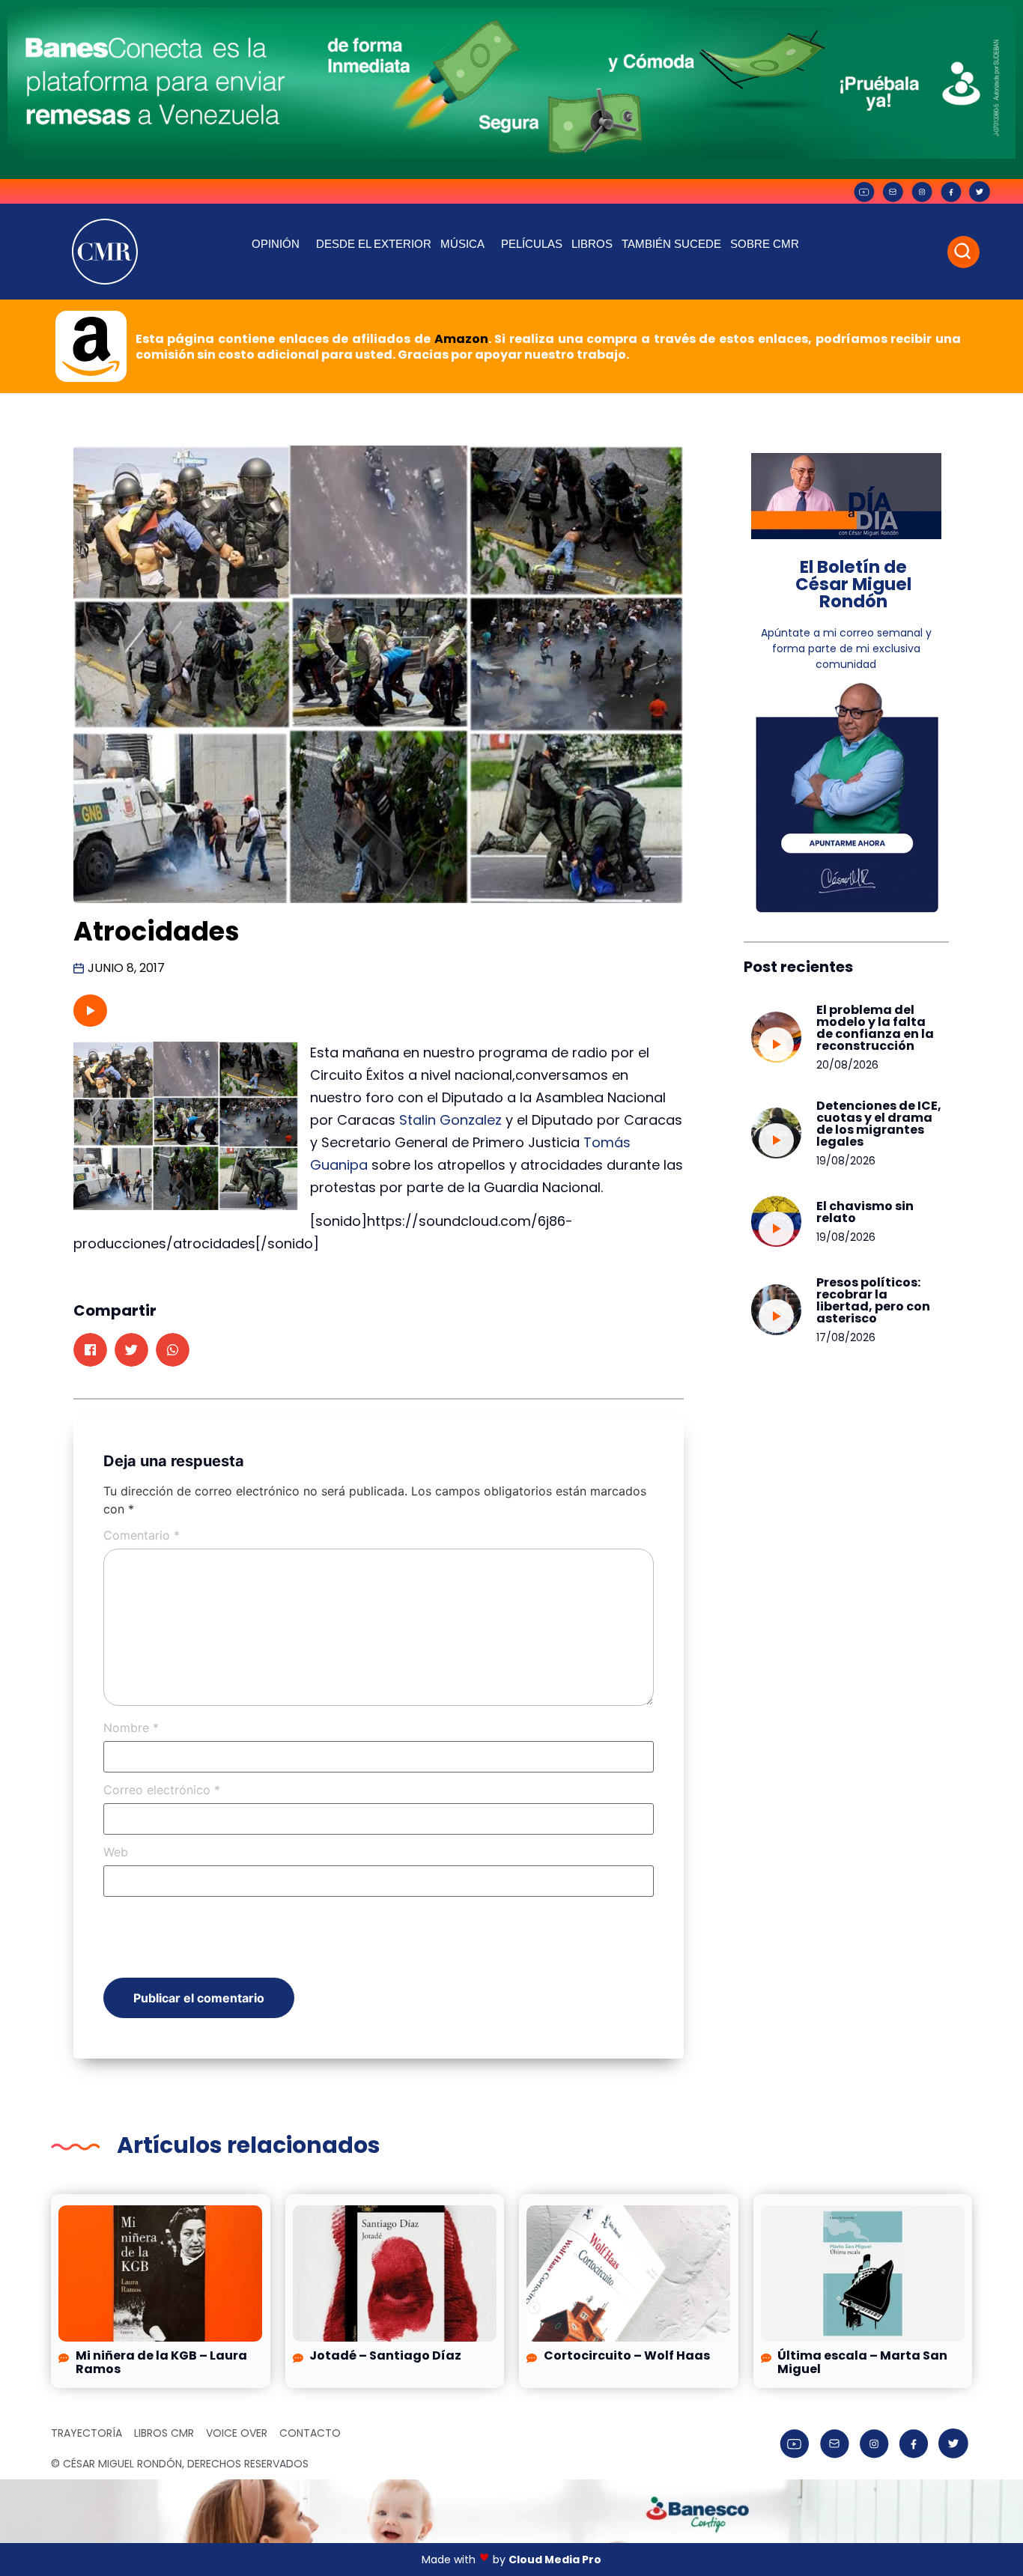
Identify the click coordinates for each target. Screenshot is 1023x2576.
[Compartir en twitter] (131, 1350)
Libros (592, 244)
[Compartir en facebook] (90, 1350)
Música (462, 244)
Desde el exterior (374, 244)
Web (116, 1852)
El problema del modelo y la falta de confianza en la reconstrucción (875, 1028)
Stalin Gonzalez (450, 1120)
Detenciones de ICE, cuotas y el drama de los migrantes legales (879, 1124)
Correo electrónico (162, 1790)
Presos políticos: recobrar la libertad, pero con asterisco (873, 1300)
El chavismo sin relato (865, 1212)
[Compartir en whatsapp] (173, 1350)
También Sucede (671, 244)
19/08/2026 (846, 1161)
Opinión (276, 244)
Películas (532, 244)
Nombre (131, 1728)
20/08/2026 (847, 1065)
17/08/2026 (846, 1337)
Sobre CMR (765, 244)
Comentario (142, 1535)
